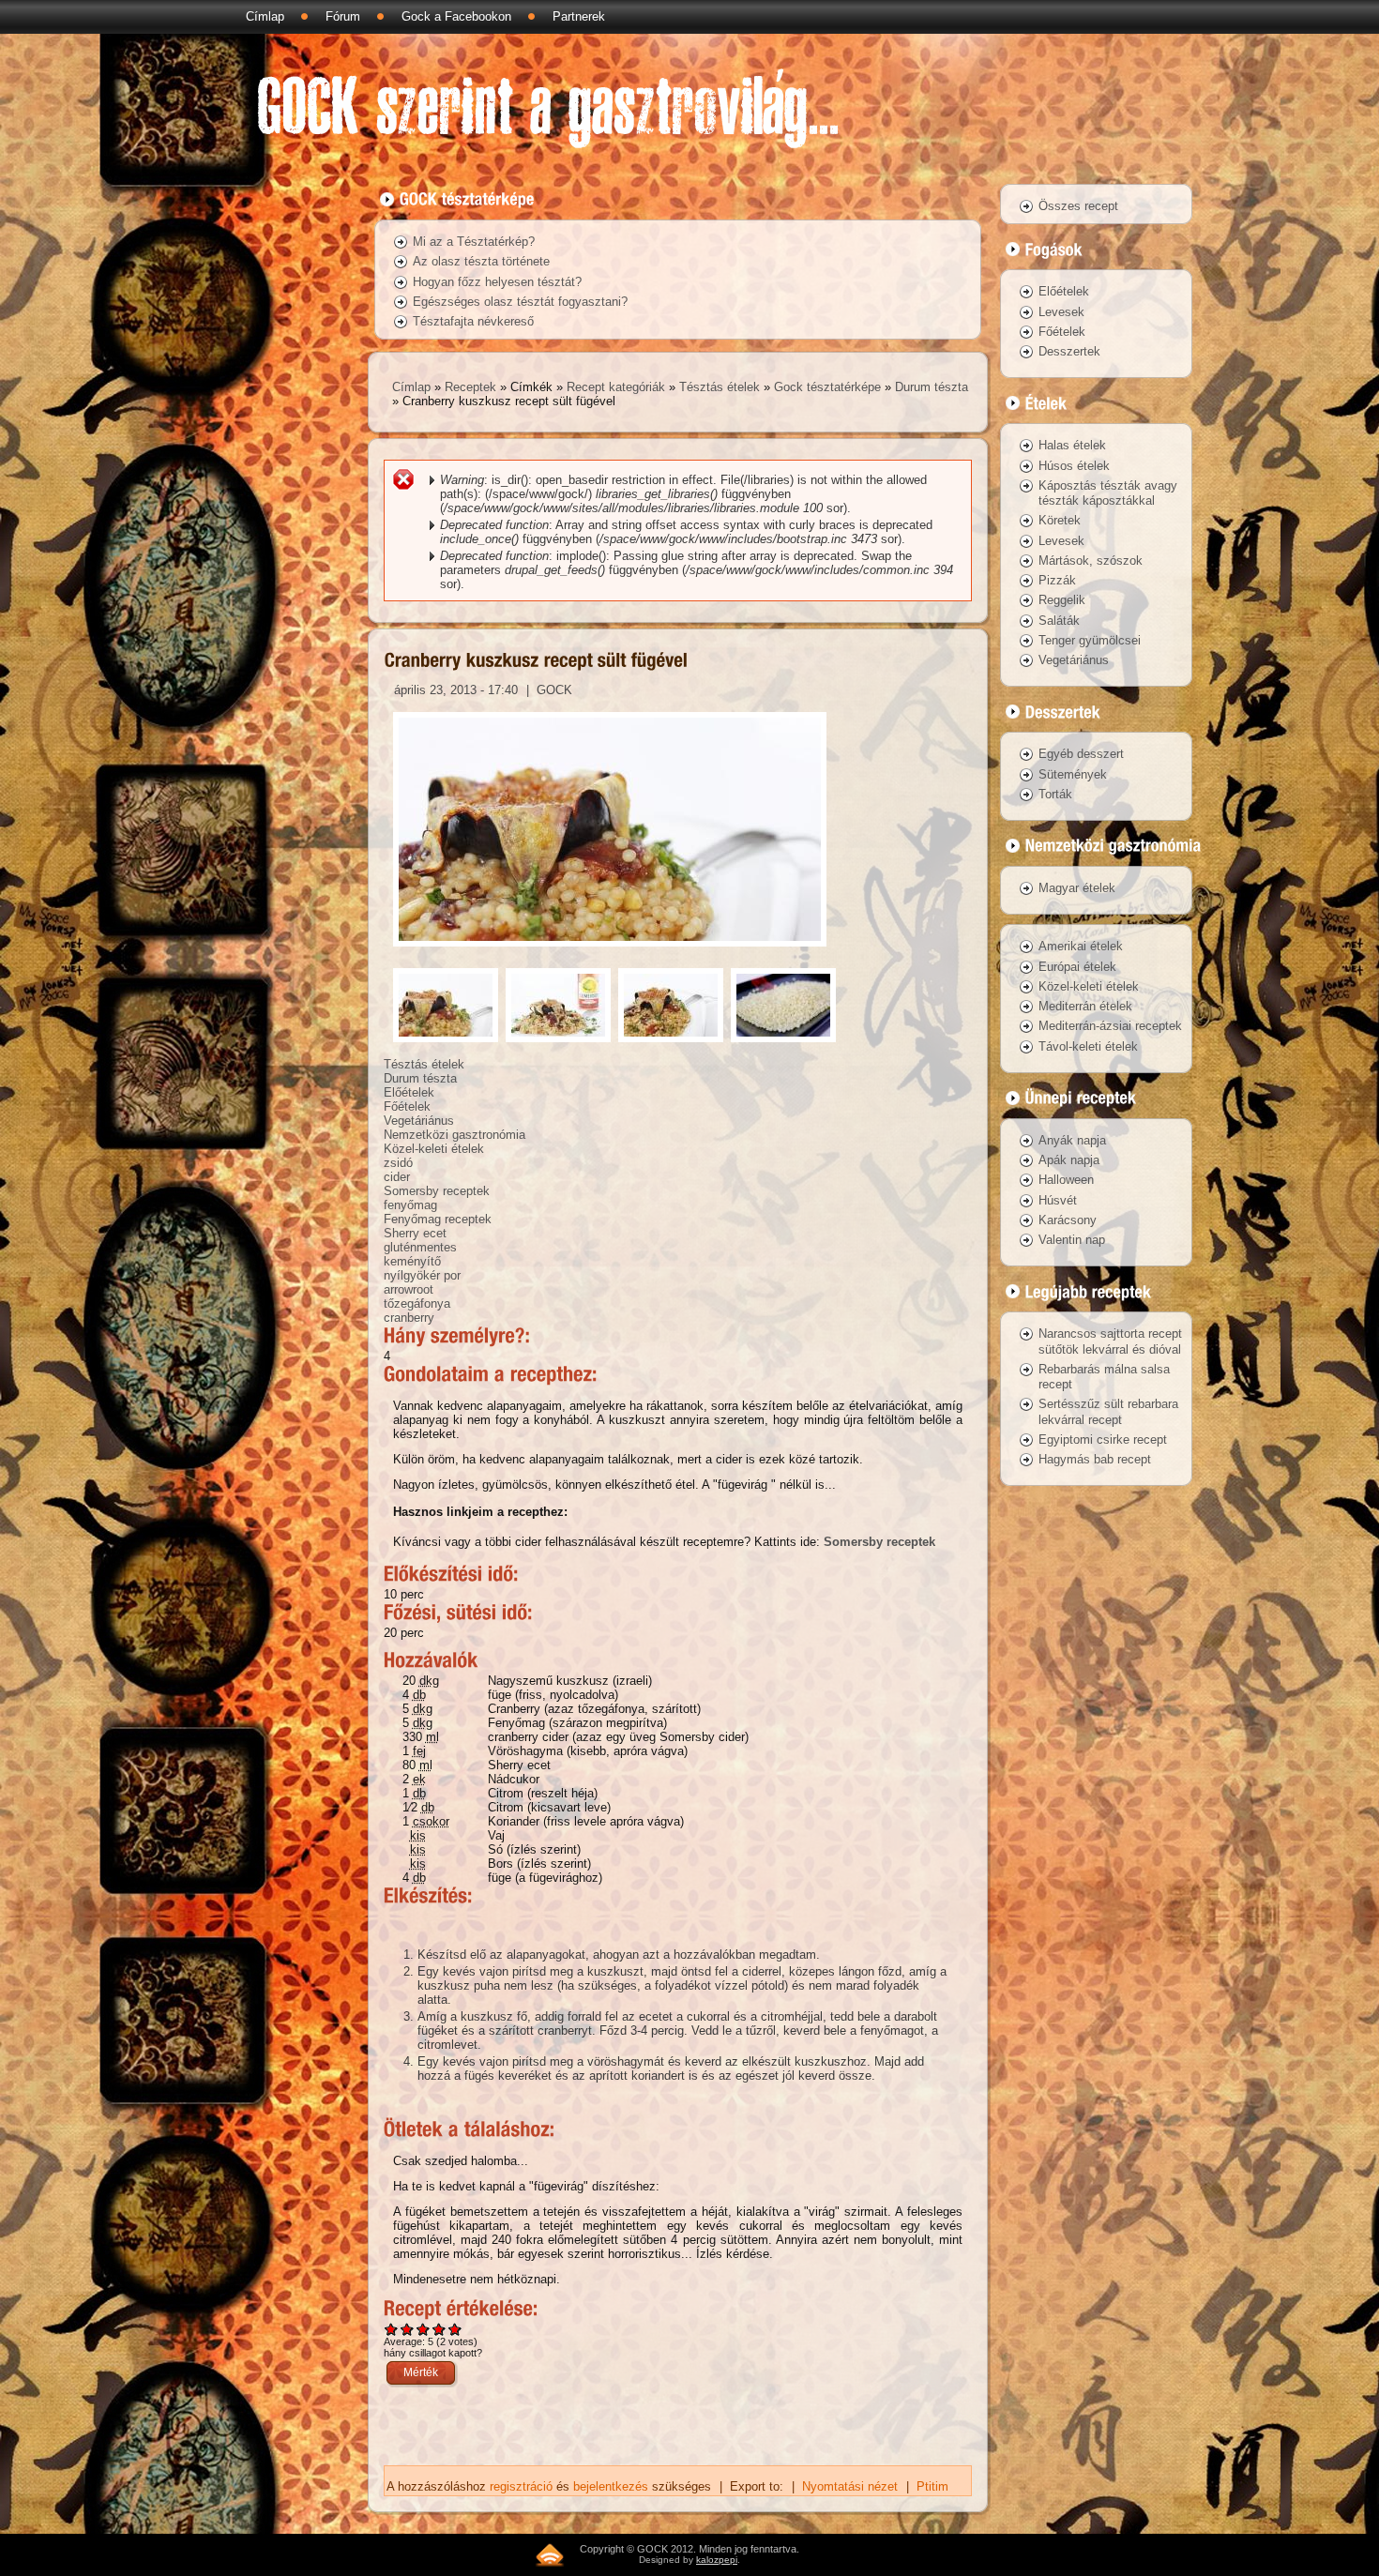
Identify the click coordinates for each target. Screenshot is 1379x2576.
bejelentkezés (611, 2486)
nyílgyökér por (422, 1275)
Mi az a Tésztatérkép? (474, 242)
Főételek (407, 1106)
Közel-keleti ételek (434, 1149)
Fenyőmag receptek (438, 1219)
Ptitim (932, 2486)
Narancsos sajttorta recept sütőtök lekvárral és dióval (1110, 1341)
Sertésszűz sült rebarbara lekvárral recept (1108, 1411)
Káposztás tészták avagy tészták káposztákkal (1108, 493)
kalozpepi (717, 2560)
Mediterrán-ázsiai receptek (1110, 1026)
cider (397, 1177)
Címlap (265, 16)
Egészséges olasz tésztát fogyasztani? (520, 302)
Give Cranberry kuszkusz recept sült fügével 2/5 (408, 2329)
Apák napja (1069, 1160)
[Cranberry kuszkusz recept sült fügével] (610, 952)
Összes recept (1078, 206)
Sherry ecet (415, 1233)
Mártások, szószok (1091, 561)
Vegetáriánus (419, 1121)
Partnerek (579, 16)
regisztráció (521, 2486)
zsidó (398, 1163)
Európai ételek (1077, 967)
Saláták (1059, 621)
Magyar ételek (1077, 888)
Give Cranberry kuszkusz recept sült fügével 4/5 (439, 2329)
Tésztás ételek (720, 387)
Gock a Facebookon (456, 16)
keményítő (412, 1261)
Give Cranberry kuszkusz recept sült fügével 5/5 (455, 2329)
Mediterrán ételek (1085, 1006)
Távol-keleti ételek (1088, 1046)
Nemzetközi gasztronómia (455, 1135)
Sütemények (1073, 774)
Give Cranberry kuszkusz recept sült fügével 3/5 (424, 2329)
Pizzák (1057, 580)
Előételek (409, 1092)
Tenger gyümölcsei (1090, 640)
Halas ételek (1072, 445)
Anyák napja (1072, 1140)
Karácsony (1068, 1220)
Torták (1055, 794)
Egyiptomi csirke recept (1103, 1440)
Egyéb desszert (1081, 754)
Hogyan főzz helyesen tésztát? (497, 282)
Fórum (343, 16)
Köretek (1060, 520)
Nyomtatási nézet (850, 2486)
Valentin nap (1072, 1240)
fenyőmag (410, 1205)
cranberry (409, 1318)
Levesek (1061, 312)
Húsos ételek (1074, 466)
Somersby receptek (437, 1191)
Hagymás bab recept (1095, 1459)
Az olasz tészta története (481, 261)
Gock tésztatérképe (827, 387)
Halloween (1066, 1180)
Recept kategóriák (616, 387)
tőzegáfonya (417, 1303)
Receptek (470, 387)
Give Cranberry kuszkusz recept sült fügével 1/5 (392, 2329)
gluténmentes (420, 1247)
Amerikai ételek (1081, 946)
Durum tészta (932, 387)
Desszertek (1069, 351)
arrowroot (409, 1289)
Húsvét (1058, 1200)
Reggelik (1062, 600)
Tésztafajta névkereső (473, 321)
